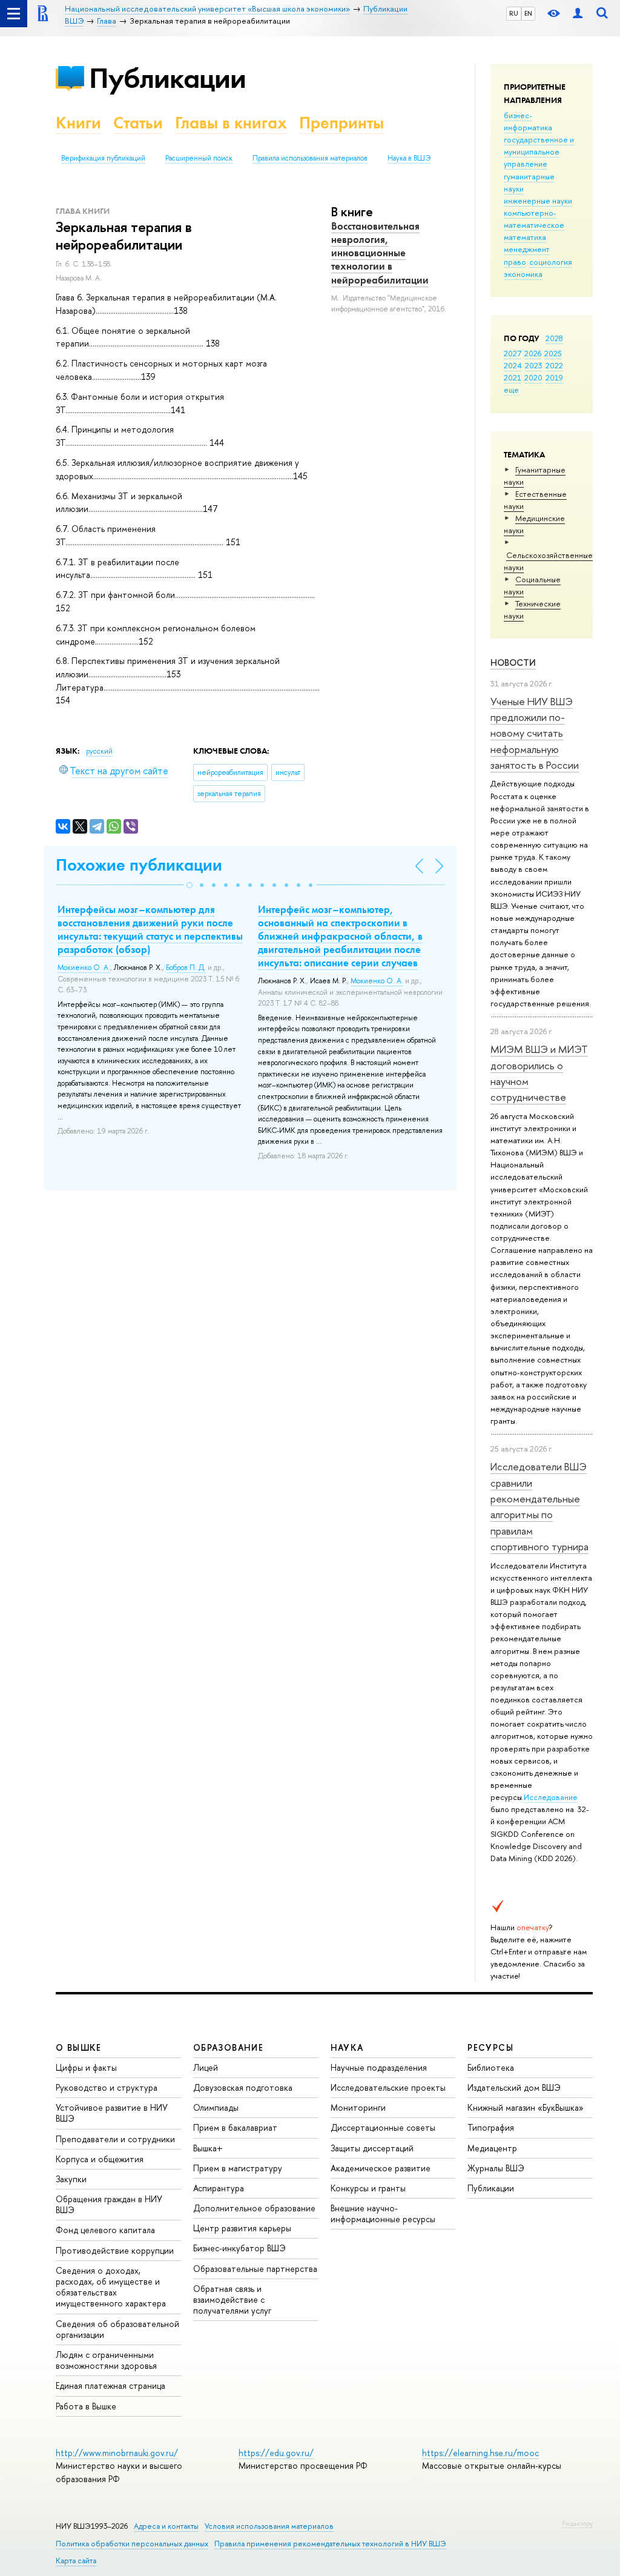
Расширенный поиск (199, 158)
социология (551, 262)
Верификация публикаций (103, 158)
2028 (554, 338)
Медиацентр (492, 2148)
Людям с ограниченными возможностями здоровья (106, 2360)
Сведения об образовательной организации (117, 2329)
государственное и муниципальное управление (539, 151)
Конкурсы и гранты (368, 2188)
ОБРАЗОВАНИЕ (228, 2047)
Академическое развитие (381, 2168)
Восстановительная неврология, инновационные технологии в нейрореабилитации (380, 253)
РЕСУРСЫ (490, 2047)
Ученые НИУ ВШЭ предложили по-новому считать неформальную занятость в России (535, 733)
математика (525, 237)
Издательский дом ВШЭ (514, 2087)
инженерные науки (538, 201)
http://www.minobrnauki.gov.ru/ (117, 2453)
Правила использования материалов (310, 158)
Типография (491, 2127)
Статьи (138, 123)
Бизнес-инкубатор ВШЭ (239, 2248)
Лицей (206, 2067)
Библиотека (491, 2067)
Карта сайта (76, 2561)
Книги (78, 123)
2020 (533, 377)
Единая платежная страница (110, 2385)
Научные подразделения (379, 2067)
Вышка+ (208, 2148)
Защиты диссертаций (372, 2148)
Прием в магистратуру (238, 2168)
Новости (513, 662)
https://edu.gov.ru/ (276, 2453)
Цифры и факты (86, 2067)
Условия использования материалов (269, 2526)
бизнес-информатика (528, 121)
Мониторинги (358, 2107)
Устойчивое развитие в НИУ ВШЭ (112, 2113)
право (515, 262)
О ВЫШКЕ (79, 2047)
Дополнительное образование (254, 2208)
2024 (513, 365)
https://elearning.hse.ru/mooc (480, 2453)
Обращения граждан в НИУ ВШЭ (109, 2204)
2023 (534, 365)
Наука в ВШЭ (409, 158)
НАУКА (347, 2047)
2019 (554, 377)
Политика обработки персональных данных (132, 2544)
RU (514, 13)
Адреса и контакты (166, 2526)
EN (528, 13)
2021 (513, 377)
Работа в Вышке (86, 2406)
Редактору (577, 2523)
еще (511, 390)
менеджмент (527, 249)
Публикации (167, 78)
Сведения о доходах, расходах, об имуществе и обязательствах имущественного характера (111, 2287)
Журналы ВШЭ (496, 2168)
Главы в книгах (231, 123)
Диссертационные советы (383, 2127)
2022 (554, 365)
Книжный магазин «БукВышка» (526, 2107)
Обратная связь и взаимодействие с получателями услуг (232, 2299)
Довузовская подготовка (243, 2087)
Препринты (341, 123)
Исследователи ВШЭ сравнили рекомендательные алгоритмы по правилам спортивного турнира (539, 1506)
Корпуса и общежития (100, 2159)
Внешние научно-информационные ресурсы (383, 2213)
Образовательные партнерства (255, 2269)
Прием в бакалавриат (235, 2127)
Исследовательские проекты (388, 2087)
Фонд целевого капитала (105, 2230)
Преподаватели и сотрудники (115, 2139)
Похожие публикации (139, 865)
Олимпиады (216, 2107)
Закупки (71, 2179)
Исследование (551, 1797)
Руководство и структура (107, 2087)
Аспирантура (219, 2188)
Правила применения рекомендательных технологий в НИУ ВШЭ (330, 2544)
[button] (190, 885)
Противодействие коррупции (115, 2250)
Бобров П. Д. (186, 968)
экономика (523, 274)
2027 (513, 353)
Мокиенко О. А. (84, 968)
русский (99, 751)
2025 (553, 353)
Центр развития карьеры (242, 2228)
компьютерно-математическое (534, 219)
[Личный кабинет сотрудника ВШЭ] (578, 14)
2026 (533, 353)
